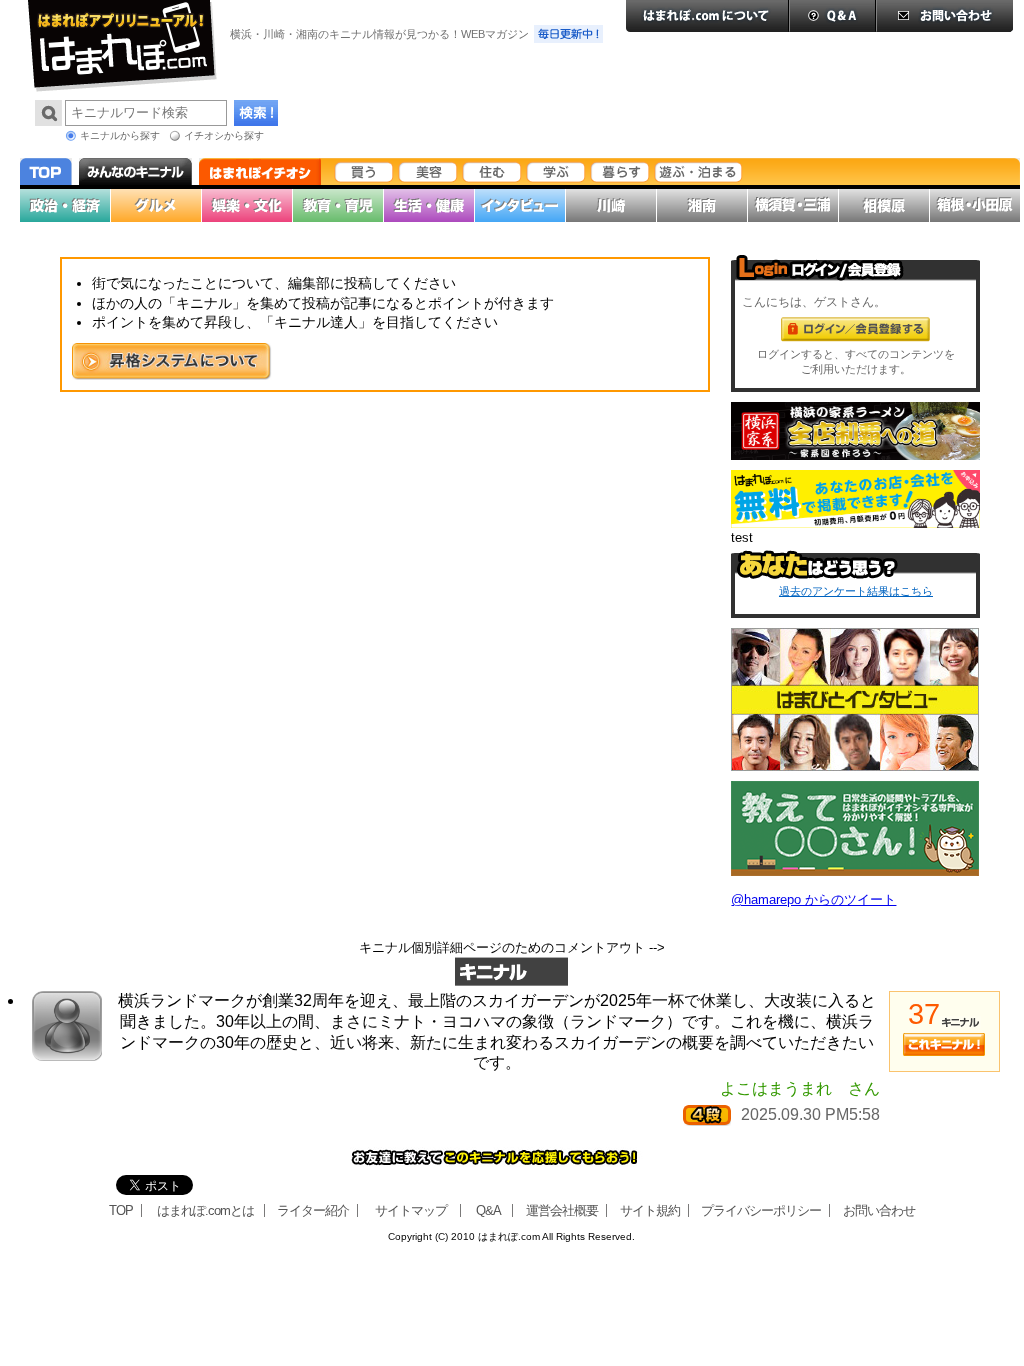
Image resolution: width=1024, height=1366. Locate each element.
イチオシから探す (224, 135)
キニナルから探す (120, 135)
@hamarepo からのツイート (813, 899)
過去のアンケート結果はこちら (856, 591)
